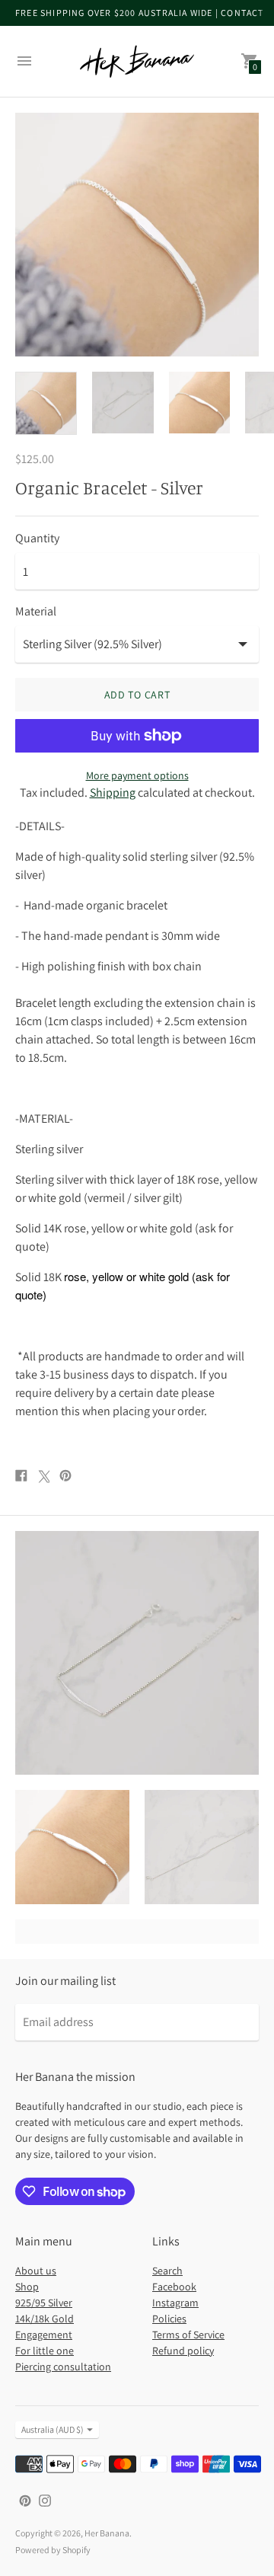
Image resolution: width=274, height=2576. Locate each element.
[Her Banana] (137, 61)
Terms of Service (188, 2335)
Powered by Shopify (53, 2550)
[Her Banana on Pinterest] (25, 2499)
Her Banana (107, 2533)
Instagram (175, 2303)
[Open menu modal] (24, 61)
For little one (45, 2351)
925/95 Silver (44, 2303)
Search (167, 2271)
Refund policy (183, 2351)
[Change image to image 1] (46, 404)
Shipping (113, 793)
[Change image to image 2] (123, 403)
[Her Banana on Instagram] (45, 2499)
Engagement (44, 2335)
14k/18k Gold (45, 2319)
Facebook (174, 2287)
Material (36, 612)
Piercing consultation (63, 2367)
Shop (27, 2287)
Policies (169, 2319)
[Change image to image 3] (200, 403)
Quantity (37, 539)
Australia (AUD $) (53, 2429)
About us (36, 2271)
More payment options (137, 775)
